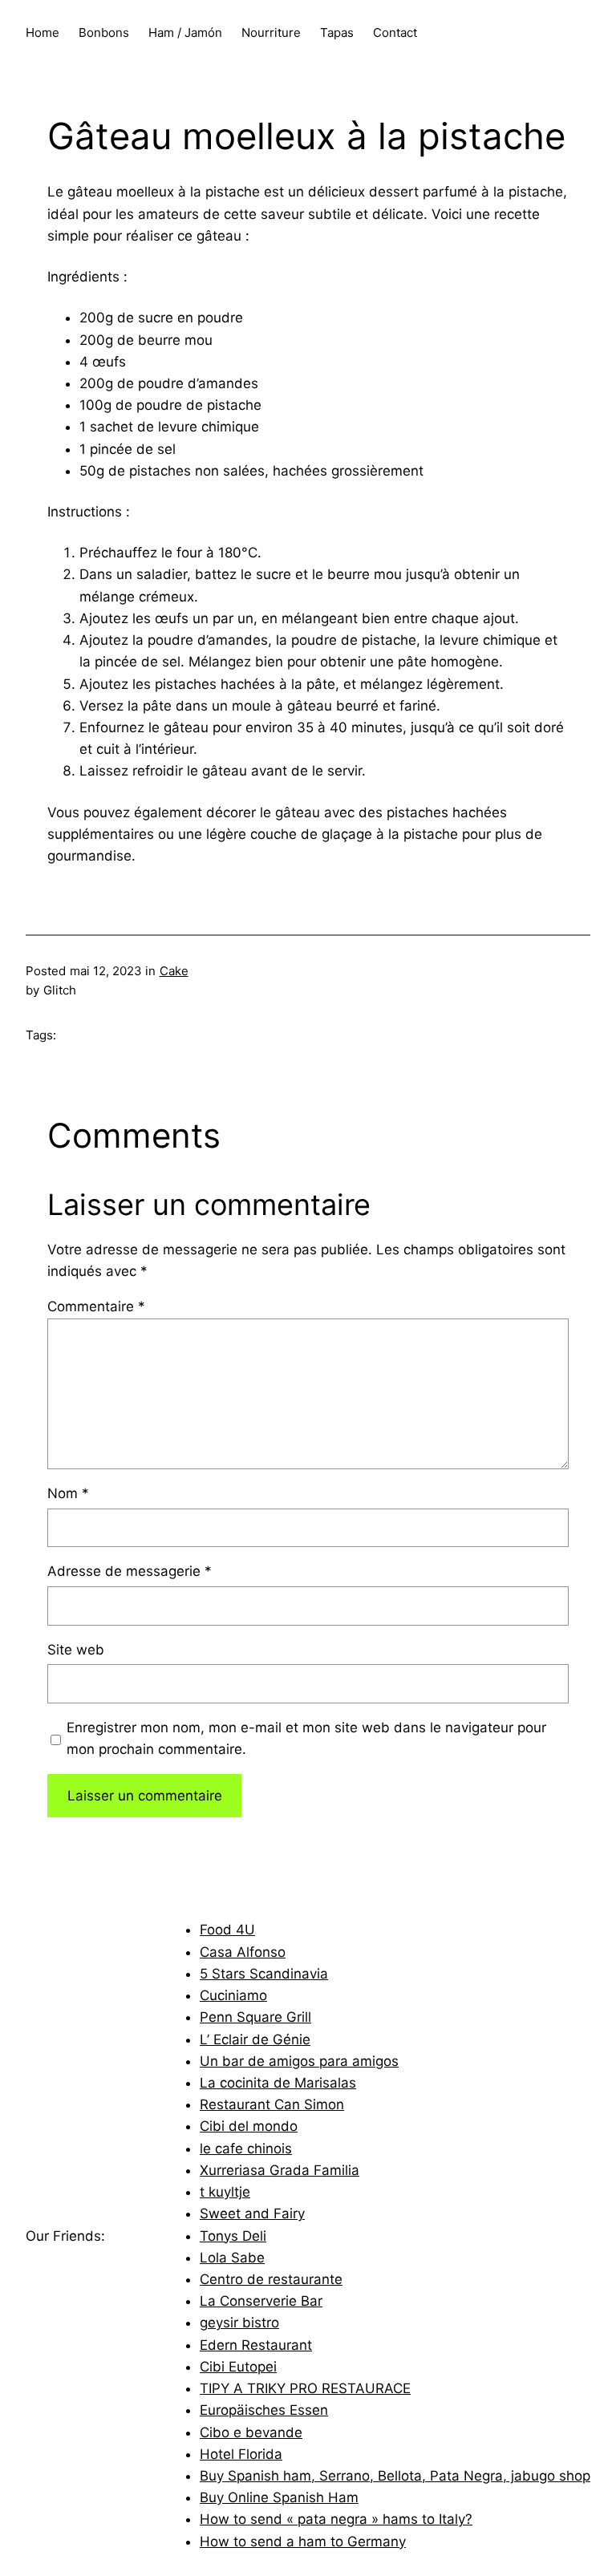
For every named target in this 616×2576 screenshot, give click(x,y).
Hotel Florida (241, 2454)
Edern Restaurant (256, 2345)
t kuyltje (225, 2192)
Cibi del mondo (249, 2126)
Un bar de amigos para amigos (299, 2061)
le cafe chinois (246, 2149)
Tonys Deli (233, 2236)
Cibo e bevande (251, 2432)
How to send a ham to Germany (303, 2542)
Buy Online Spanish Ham (279, 2497)
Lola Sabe (232, 2258)
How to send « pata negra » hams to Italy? (336, 2519)
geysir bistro (239, 2323)
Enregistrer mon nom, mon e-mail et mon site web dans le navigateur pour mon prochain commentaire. (306, 1738)
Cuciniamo (233, 1995)
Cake (174, 971)
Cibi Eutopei (238, 2367)
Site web (76, 1650)
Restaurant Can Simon (272, 2104)
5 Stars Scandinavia (264, 1974)
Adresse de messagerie (130, 1571)
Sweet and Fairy (252, 2213)
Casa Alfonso (243, 1952)
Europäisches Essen (264, 2410)
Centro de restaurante (271, 2279)
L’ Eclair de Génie (255, 2039)
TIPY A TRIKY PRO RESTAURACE (305, 2388)
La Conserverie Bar (261, 2301)
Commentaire (96, 1306)
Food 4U (227, 1930)
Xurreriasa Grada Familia (280, 2170)
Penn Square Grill (255, 2017)
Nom (68, 1493)
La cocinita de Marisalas (278, 2083)
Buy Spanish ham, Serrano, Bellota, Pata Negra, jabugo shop (395, 2476)
